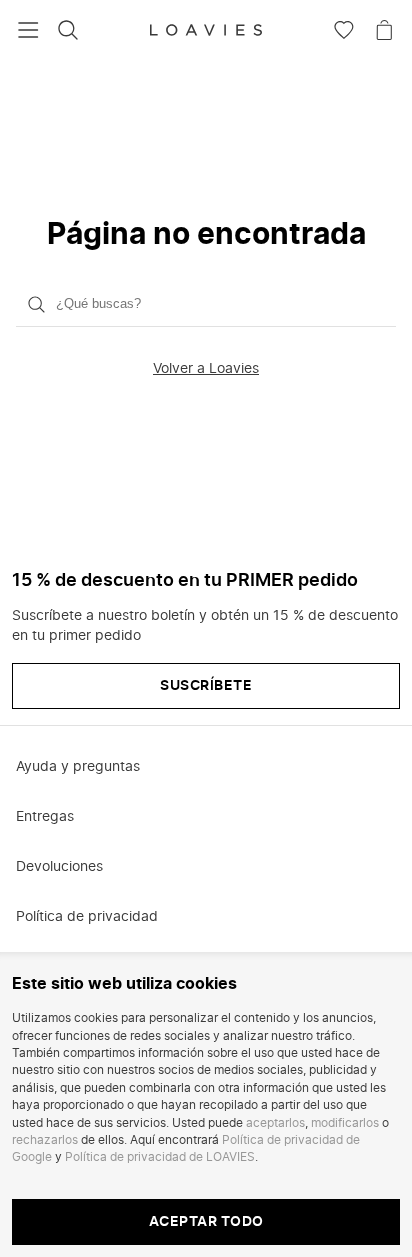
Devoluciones (59, 867)
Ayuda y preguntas (78, 767)
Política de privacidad (87, 917)
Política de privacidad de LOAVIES (160, 1157)
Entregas (45, 817)
